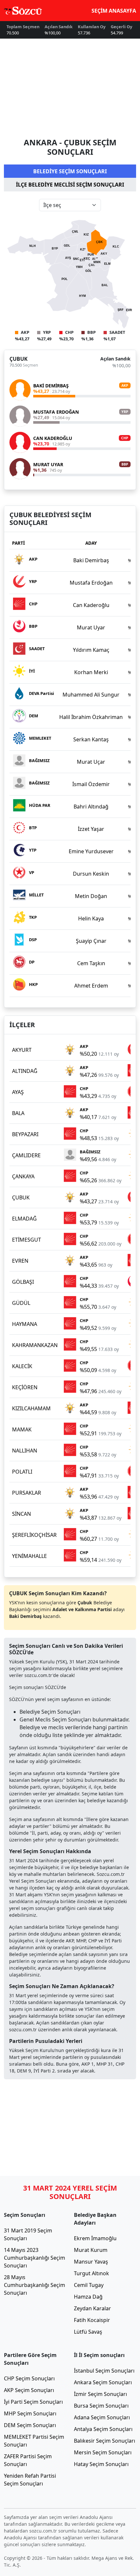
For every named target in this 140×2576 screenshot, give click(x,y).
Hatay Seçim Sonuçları (101, 2464)
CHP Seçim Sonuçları (29, 2378)
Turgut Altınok (91, 2273)
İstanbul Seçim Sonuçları (104, 2371)
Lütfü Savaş (88, 2332)
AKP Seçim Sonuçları (29, 2390)
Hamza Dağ (88, 2297)
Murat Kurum (91, 2250)
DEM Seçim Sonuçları (30, 2425)
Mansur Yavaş (91, 2262)
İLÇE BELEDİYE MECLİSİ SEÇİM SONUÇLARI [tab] (70, 185)
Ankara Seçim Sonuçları (103, 2382)
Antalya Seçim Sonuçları (103, 2429)
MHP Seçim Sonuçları (30, 2413)
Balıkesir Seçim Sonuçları (105, 2441)
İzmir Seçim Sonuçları (100, 2394)
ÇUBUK (19, 359)
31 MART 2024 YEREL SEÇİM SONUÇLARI (70, 2192)
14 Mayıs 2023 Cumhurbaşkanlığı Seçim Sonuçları (35, 2258)
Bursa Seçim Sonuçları (101, 2406)
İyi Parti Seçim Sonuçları (33, 2402)
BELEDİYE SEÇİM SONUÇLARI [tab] (70, 171)
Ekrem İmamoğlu (95, 2238)
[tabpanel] (70, 344)
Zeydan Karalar (92, 2308)
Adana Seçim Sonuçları (102, 2417)
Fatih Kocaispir (92, 2320)
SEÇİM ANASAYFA (114, 11)
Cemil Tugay (89, 2285)
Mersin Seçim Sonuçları (103, 2452)
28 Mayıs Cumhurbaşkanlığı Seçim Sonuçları (35, 2285)
